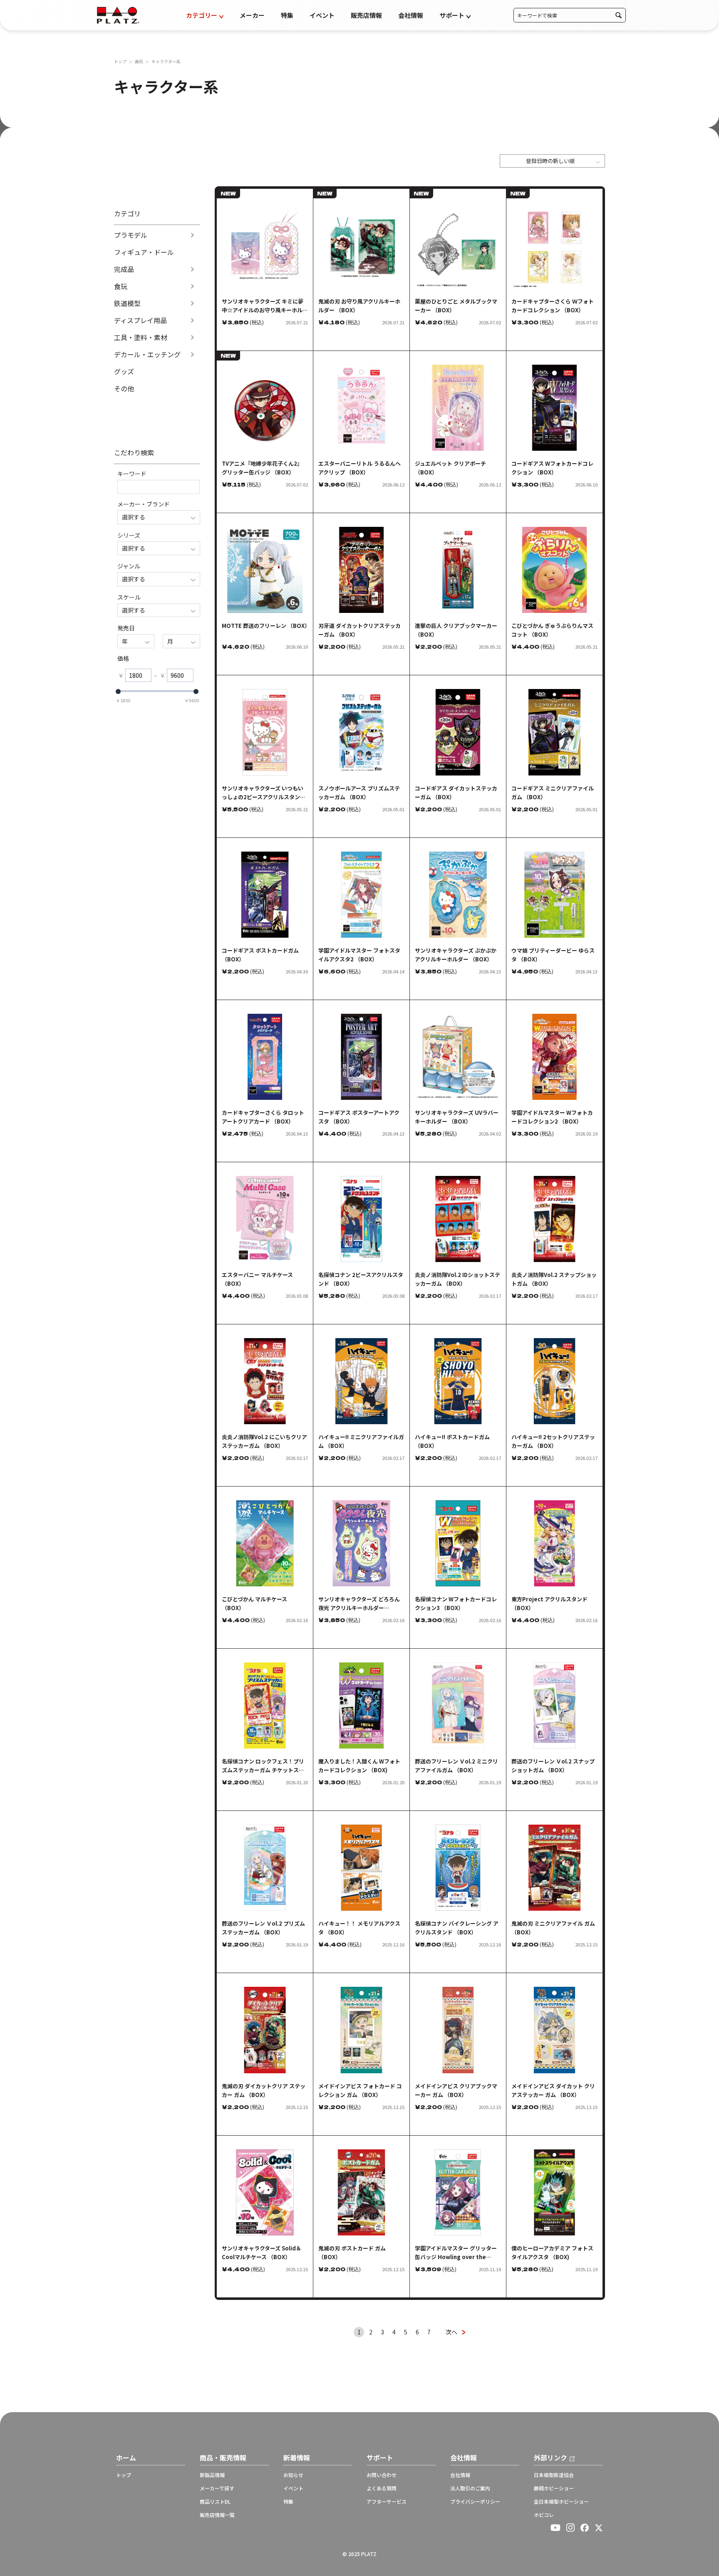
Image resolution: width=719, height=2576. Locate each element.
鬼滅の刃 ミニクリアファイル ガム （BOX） (553, 1928)
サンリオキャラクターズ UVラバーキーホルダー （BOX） (457, 1117)
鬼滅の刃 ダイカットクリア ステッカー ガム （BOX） (264, 2090)
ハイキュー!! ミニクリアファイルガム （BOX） (361, 1441)
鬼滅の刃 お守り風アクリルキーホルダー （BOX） (359, 306)
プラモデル (131, 235)
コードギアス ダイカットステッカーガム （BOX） (456, 793)
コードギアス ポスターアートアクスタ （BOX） (359, 1117)
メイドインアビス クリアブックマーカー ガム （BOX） (456, 2090)
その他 (124, 389)
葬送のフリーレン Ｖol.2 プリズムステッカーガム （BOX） (263, 1928)
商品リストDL (215, 2502)
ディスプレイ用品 (140, 320)
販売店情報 (366, 15)
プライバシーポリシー (475, 2502)
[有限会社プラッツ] (118, 14)
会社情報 (411, 15)
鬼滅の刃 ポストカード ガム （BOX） (352, 2252)
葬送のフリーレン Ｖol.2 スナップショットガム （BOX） (553, 1766)
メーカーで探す (217, 2488)
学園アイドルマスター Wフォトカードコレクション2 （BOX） (552, 1117)
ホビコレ (544, 2515)
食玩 (139, 62)
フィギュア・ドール (144, 252)
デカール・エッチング (147, 354)
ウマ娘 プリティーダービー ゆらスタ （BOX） (553, 955)
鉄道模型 (127, 303)
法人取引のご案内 (470, 2488)
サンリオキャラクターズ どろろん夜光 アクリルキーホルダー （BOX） (359, 1604)
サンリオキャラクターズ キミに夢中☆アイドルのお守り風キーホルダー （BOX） (265, 306)
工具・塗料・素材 (141, 337)
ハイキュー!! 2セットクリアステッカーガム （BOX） (553, 1441)
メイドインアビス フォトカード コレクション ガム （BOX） (360, 2090)
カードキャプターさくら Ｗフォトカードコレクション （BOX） (553, 306)
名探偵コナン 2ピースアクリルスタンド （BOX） (361, 1279)
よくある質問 (382, 2488)
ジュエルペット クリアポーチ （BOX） (450, 468)
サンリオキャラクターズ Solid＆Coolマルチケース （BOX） (262, 2252)
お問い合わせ (382, 2475)
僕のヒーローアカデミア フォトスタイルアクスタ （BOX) (552, 2252)
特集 (287, 15)
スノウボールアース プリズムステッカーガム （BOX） (359, 793)
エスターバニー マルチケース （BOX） (257, 1279)
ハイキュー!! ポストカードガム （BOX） (452, 1441)
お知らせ (293, 2475)
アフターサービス (387, 2502)
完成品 (124, 269)
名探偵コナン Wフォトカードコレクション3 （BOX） (456, 1603)
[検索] (619, 15)
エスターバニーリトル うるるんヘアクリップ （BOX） (359, 468)
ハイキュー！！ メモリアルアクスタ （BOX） (359, 1928)
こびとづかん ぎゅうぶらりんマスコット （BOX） (552, 630)
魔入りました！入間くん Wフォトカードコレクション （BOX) (359, 1766)
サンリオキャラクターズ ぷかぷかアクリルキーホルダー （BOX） (456, 955)
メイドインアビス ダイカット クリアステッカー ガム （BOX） (553, 2090)
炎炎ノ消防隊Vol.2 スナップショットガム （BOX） (554, 1279)
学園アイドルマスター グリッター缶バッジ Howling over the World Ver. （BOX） (456, 2253)
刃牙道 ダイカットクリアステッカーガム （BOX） (359, 630)
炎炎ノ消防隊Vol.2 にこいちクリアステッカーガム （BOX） (264, 1441)
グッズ (124, 372)
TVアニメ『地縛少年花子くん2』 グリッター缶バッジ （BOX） (262, 468)
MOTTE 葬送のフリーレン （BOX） (265, 626)
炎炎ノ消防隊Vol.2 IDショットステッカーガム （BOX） (457, 1279)
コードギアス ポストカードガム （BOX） (260, 955)
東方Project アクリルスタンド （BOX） (549, 1603)
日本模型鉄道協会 (554, 2475)
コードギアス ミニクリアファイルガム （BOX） (553, 793)
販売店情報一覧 (217, 2515)
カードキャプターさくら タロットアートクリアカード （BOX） (263, 1117)
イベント (322, 15)
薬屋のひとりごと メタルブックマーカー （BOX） (456, 306)
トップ (120, 62)
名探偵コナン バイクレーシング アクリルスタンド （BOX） (457, 1928)
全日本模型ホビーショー (561, 2502)
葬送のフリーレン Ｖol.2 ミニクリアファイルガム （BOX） (456, 1766)
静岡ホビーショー (554, 2488)
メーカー (252, 15)
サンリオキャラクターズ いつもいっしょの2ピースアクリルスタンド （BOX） (264, 793)
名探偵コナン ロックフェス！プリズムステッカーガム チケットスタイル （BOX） (263, 1766)
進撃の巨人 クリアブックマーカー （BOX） (456, 630)
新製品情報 (212, 2475)
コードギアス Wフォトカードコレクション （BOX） (552, 468)
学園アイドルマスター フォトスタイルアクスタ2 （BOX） (359, 955)
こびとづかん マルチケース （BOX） (254, 1603)
